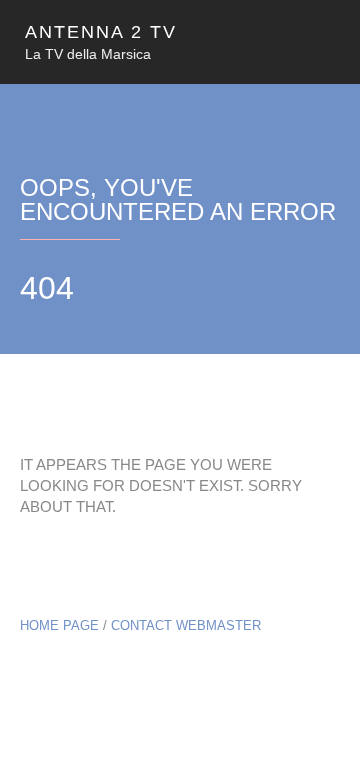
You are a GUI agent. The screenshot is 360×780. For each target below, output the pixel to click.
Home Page (59, 625)
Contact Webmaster (186, 625)
